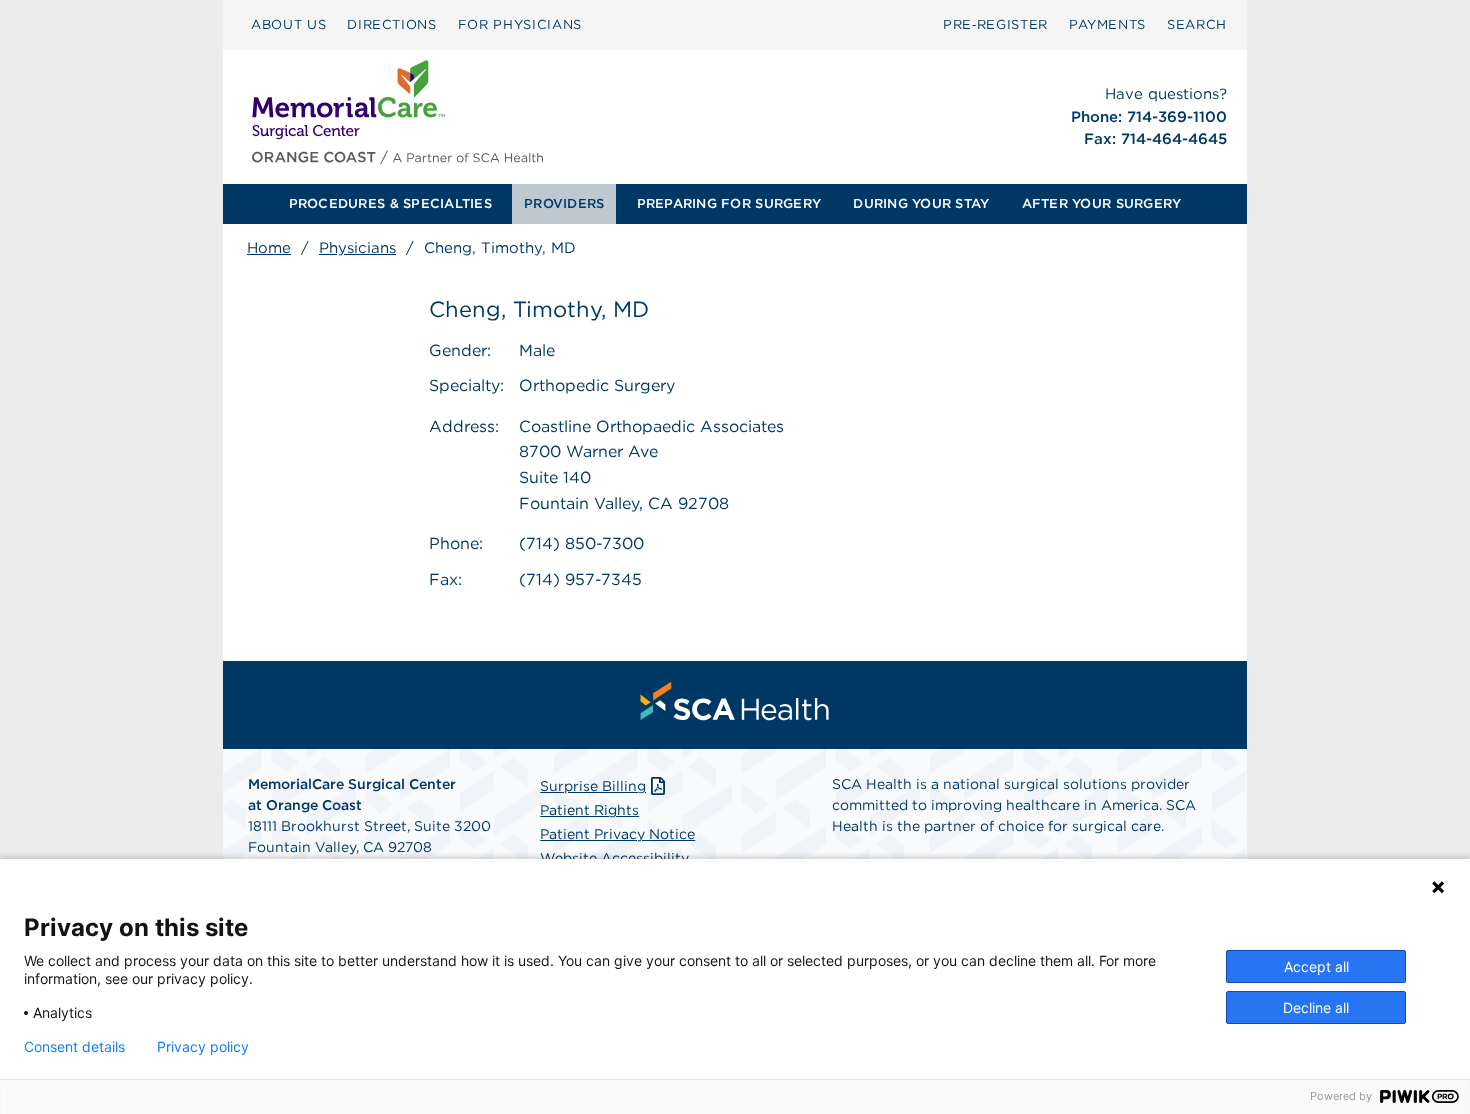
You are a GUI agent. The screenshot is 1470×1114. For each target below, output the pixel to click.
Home (269, 248)
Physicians (357, 248)
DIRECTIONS (392, 24)
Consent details (74, 1047)
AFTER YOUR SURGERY (1102, 203)
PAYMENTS (1107, 24)
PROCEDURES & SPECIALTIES (390, 203)
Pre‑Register (995, 24)
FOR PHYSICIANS (520, 24)
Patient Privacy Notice (617, 834)
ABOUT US (288, 24)
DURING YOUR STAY (921, 203)
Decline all (1316, 1007)
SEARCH (1197, 24)
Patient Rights (589, 810)
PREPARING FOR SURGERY (729, 203)
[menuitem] (288, 25)
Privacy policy (203, 1047)
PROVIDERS (564, 203)
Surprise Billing (593, 786)
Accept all (1316, 966)
